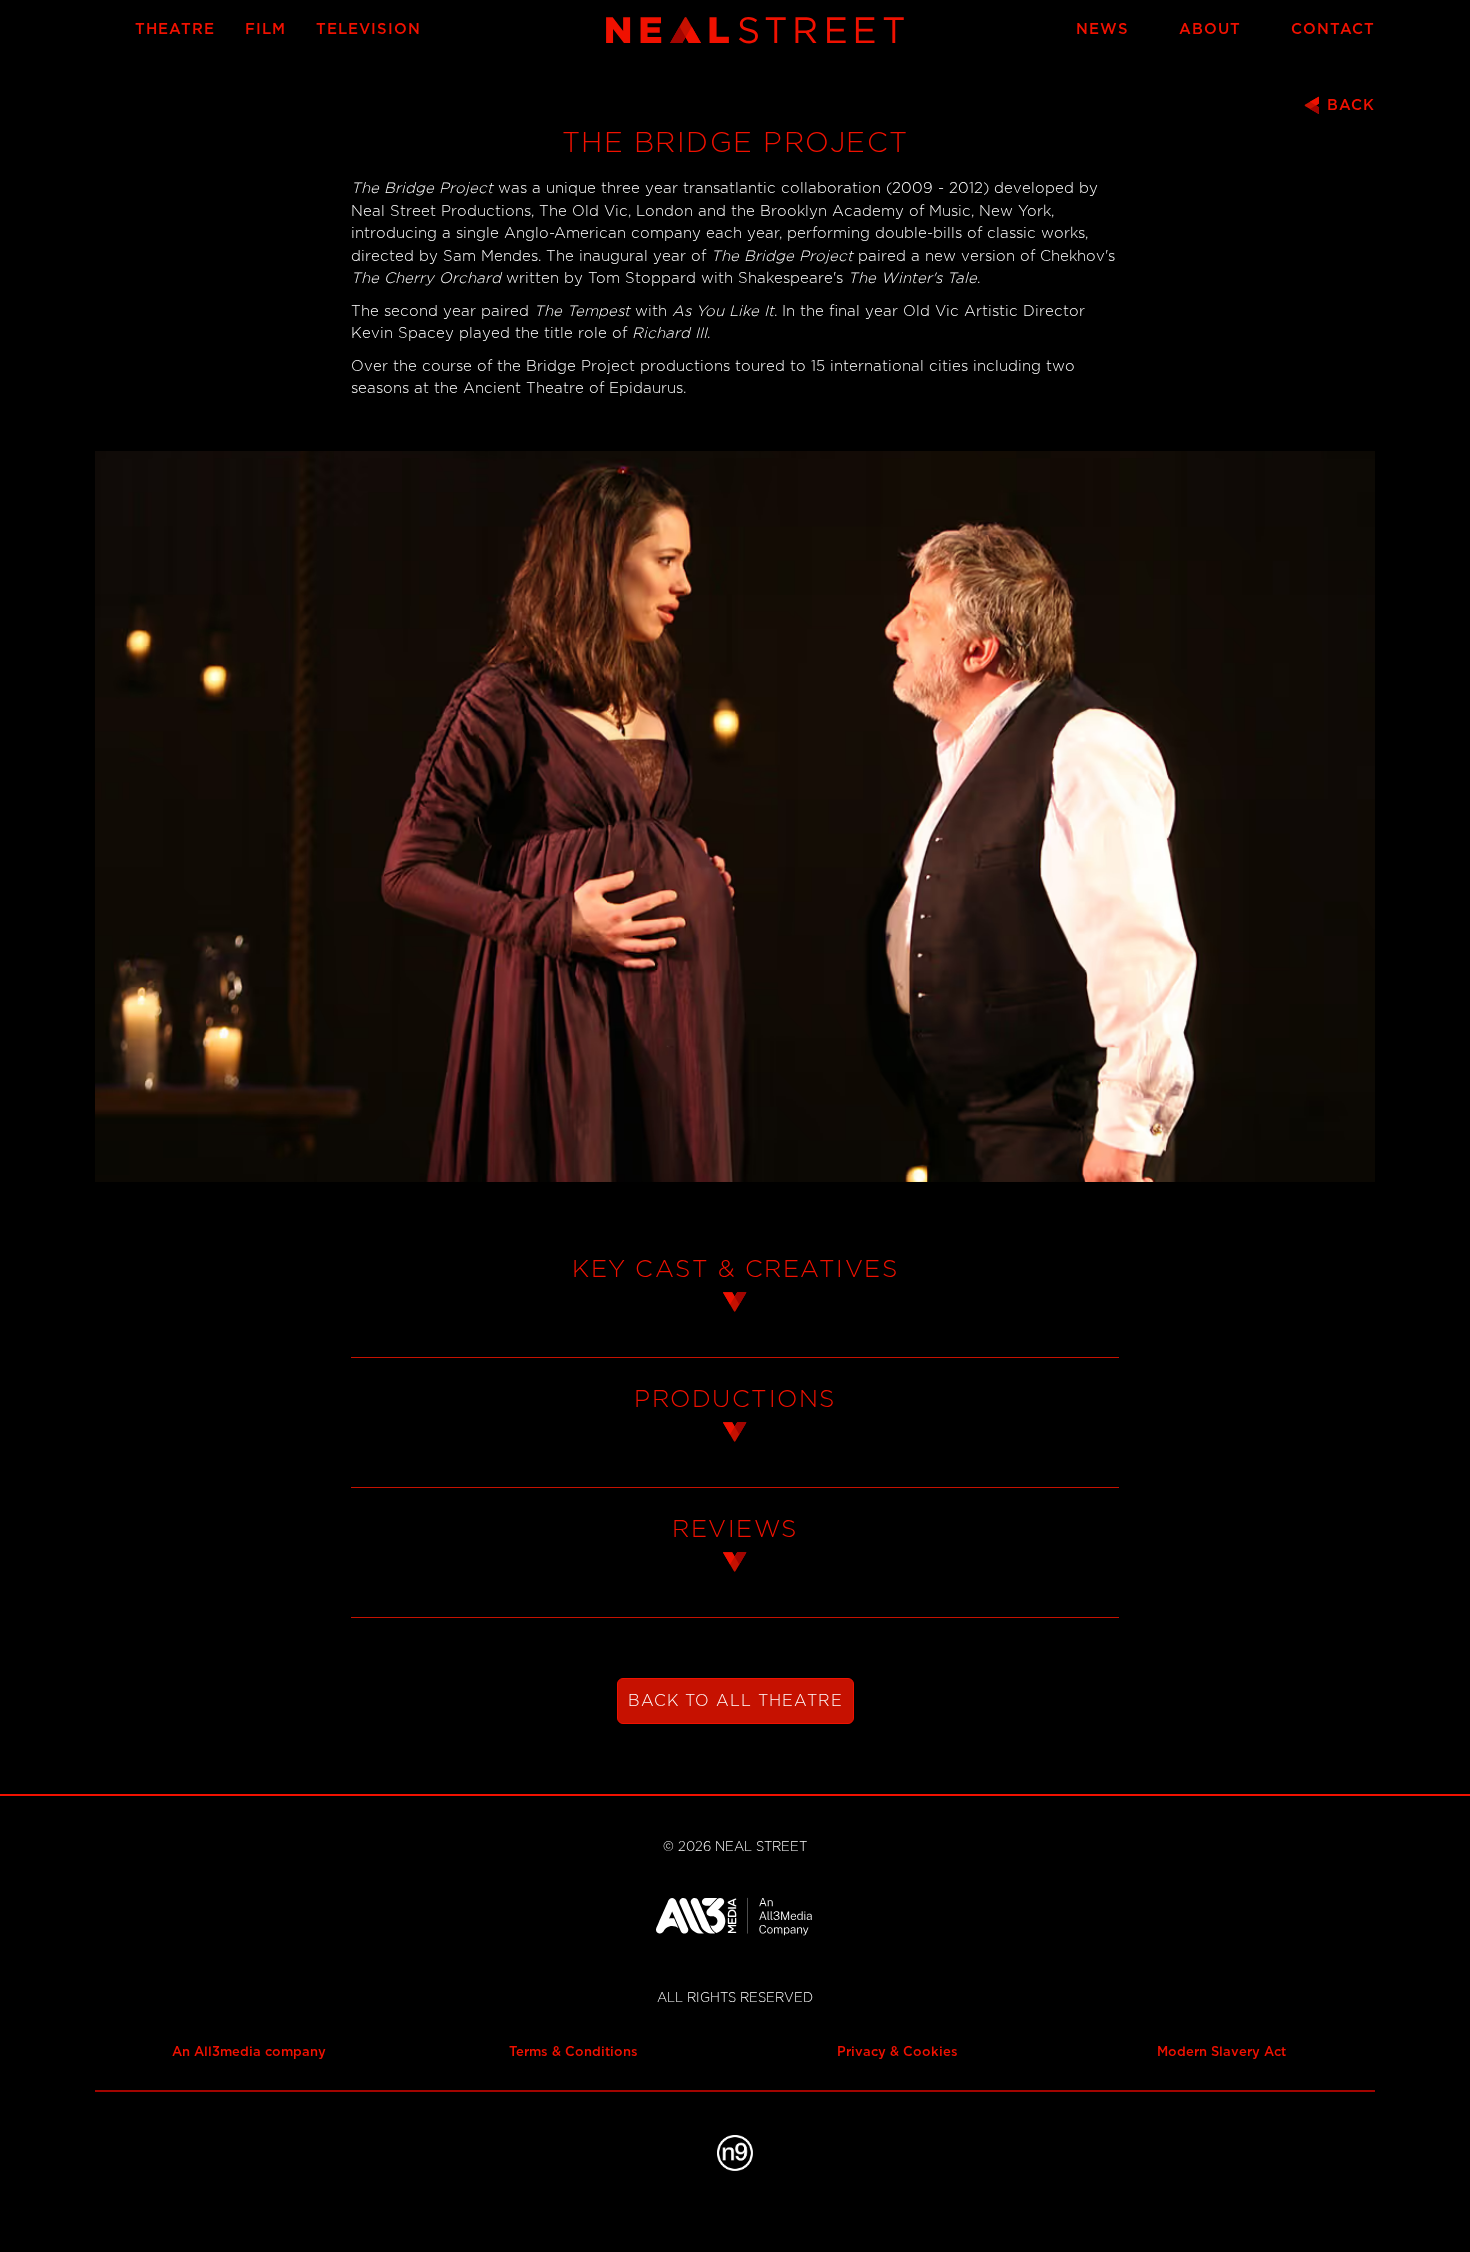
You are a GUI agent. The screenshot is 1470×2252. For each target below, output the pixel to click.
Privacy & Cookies (897, 2052)
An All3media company (249, 2052)
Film (265, 29)
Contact (1333, 29)
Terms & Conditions (573, 2052)
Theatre (175, 29)
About (1210, 29)
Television (368, 29)
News (1102, 29)
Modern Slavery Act (1221, 2052)
